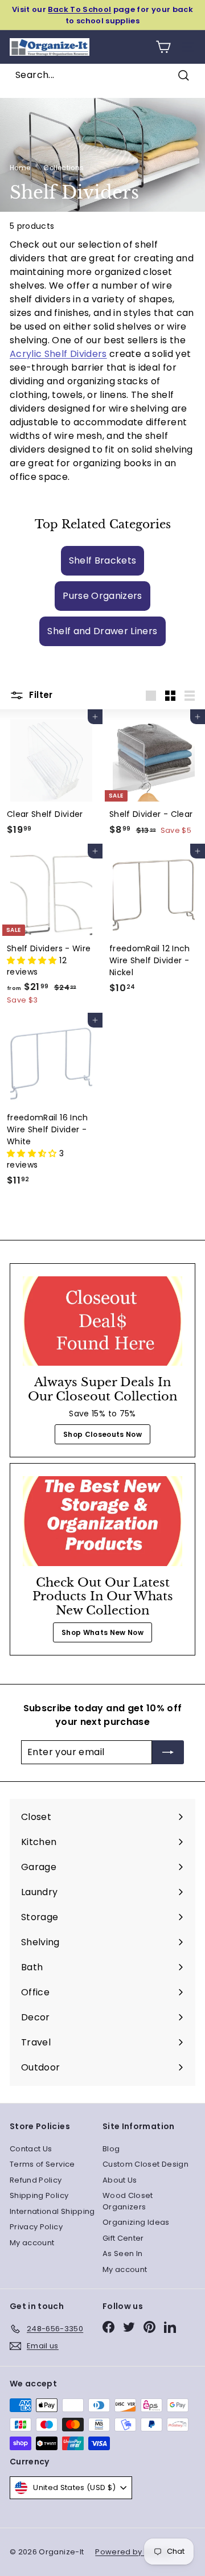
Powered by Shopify (134, 2552)
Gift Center (123, 2238)
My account (32, 2243)
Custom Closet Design (145, 2164)
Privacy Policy (36, 2227)
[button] (33, 960)
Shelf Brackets (103, 560)
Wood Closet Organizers (128, 2201)
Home (20, 168)
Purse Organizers (102, 596)
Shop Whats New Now (102, 1632)
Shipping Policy (39, 2195)
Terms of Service (42, 2164)
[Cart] (163, 47)
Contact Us (31, 2149)
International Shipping (52, 2211)
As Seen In (123, 2254)
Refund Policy (36, 2180)
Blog (111, 2149)
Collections (63, 168)
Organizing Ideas (136, 2222)
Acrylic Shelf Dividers (58, 354)
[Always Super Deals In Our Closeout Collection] (102, 1321)
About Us (120, 2180)
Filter (40, 695)
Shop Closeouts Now (102, 1434)
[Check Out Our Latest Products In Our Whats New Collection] (102, 1521)
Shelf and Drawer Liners (102, 631)
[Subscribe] (168, 1752)
